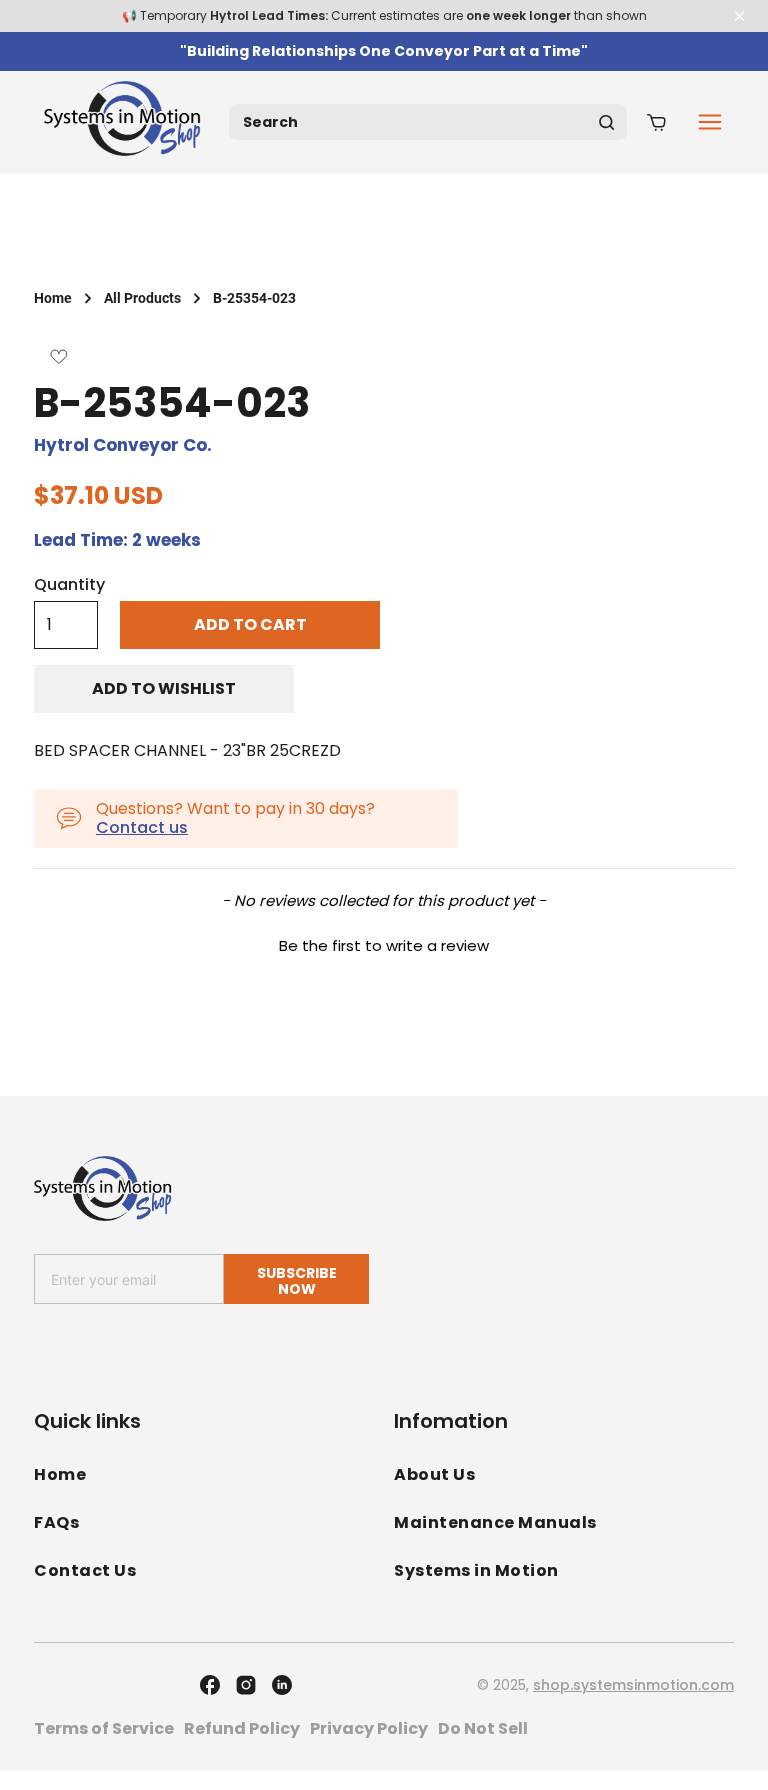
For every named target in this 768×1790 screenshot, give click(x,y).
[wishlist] (58, 356)
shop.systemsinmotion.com (633, 1685)
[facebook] (210, 1685)
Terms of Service (104, 1728)
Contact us (142, 827)
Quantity (69, 585)
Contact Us (85, 1570)
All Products (142, 298)
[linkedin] (282, 1685)
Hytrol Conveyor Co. (123, 445)
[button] (384, 943)
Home (53, 298)
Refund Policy (242, 1728)
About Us (434, 1474)
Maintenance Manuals (495, 1522)
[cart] (656, 122)
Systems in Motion (476, 1570)
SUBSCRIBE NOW (297, 1280)
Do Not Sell (483, 1728)
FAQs (56, 1522)
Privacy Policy (369, 1728)
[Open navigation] (710, 122)
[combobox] (428, 122)
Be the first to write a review (384, 945)
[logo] (126, 122)
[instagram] (246, 1685)
